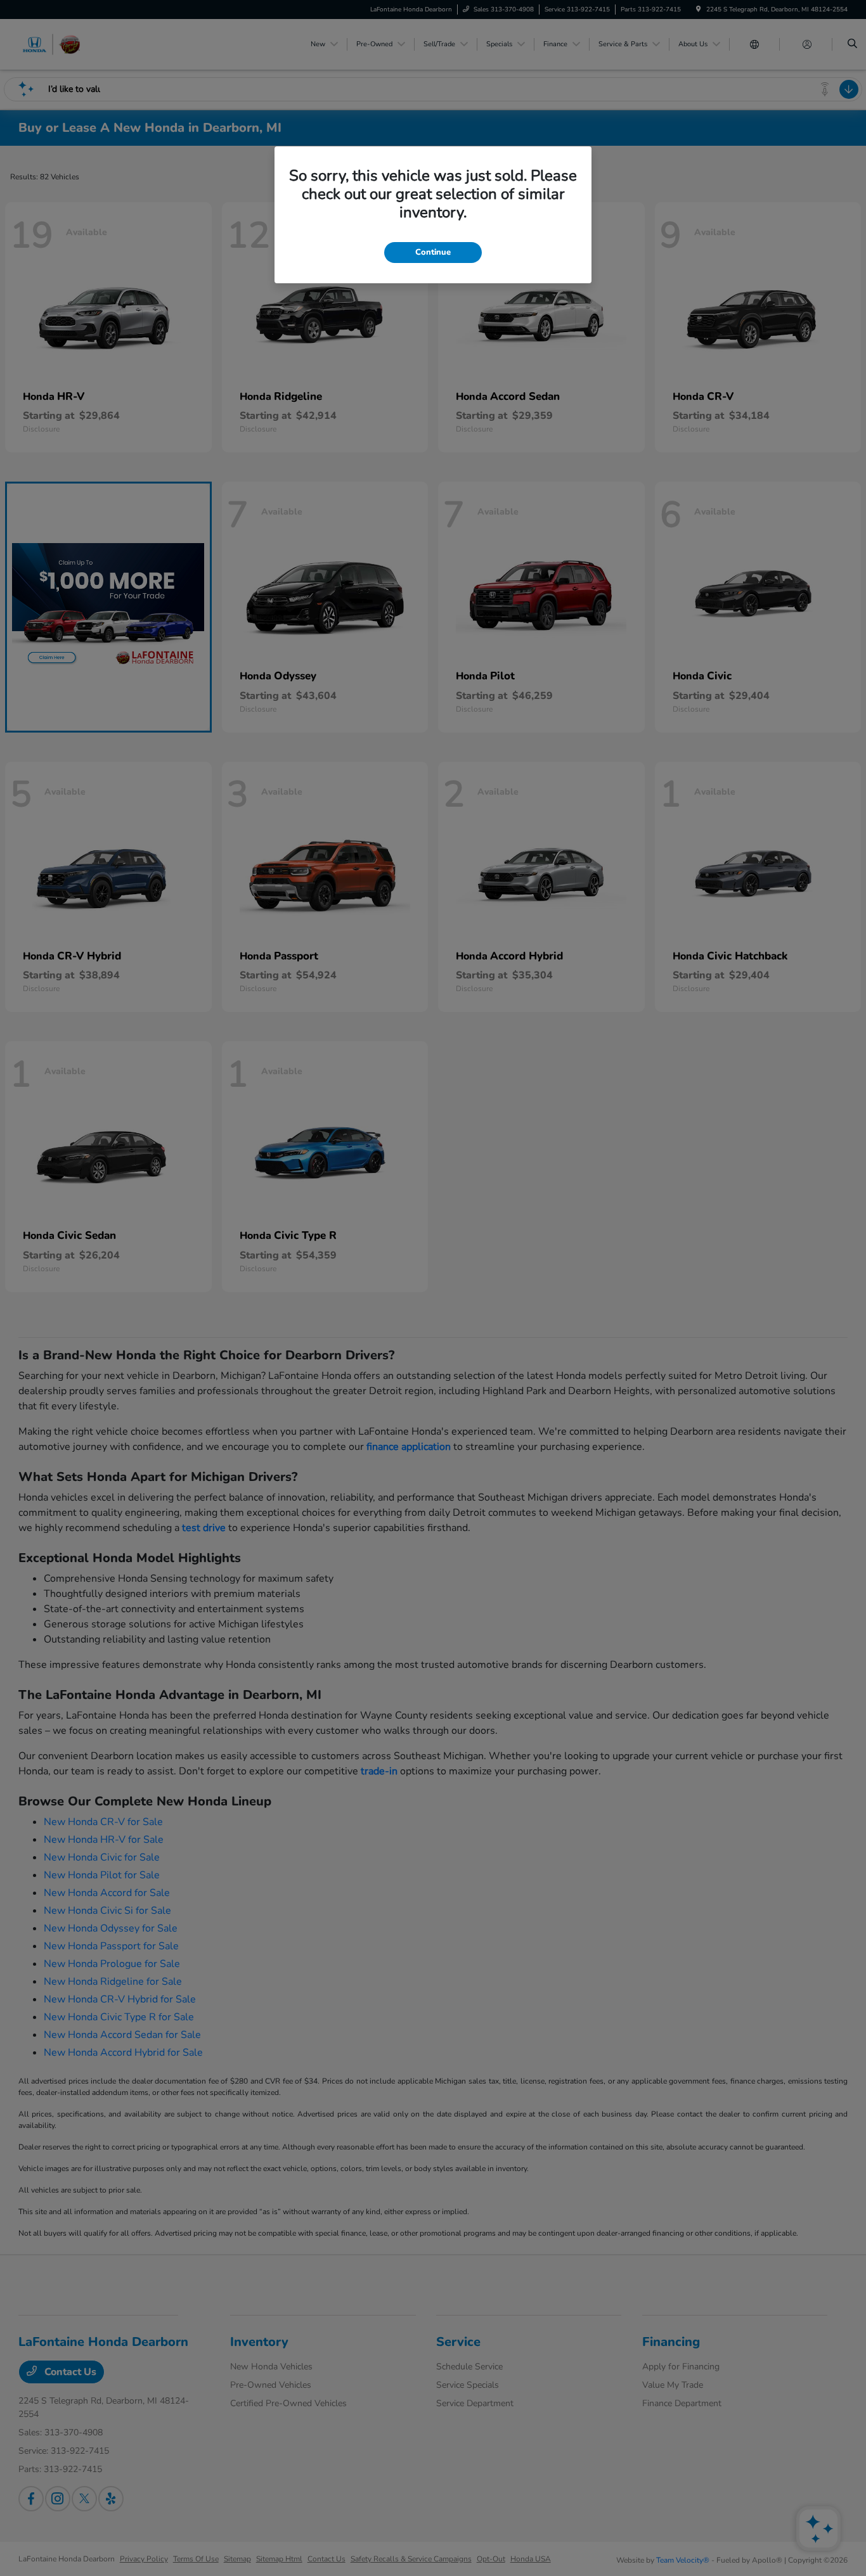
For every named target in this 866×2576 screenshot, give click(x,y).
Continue (433, 252)
